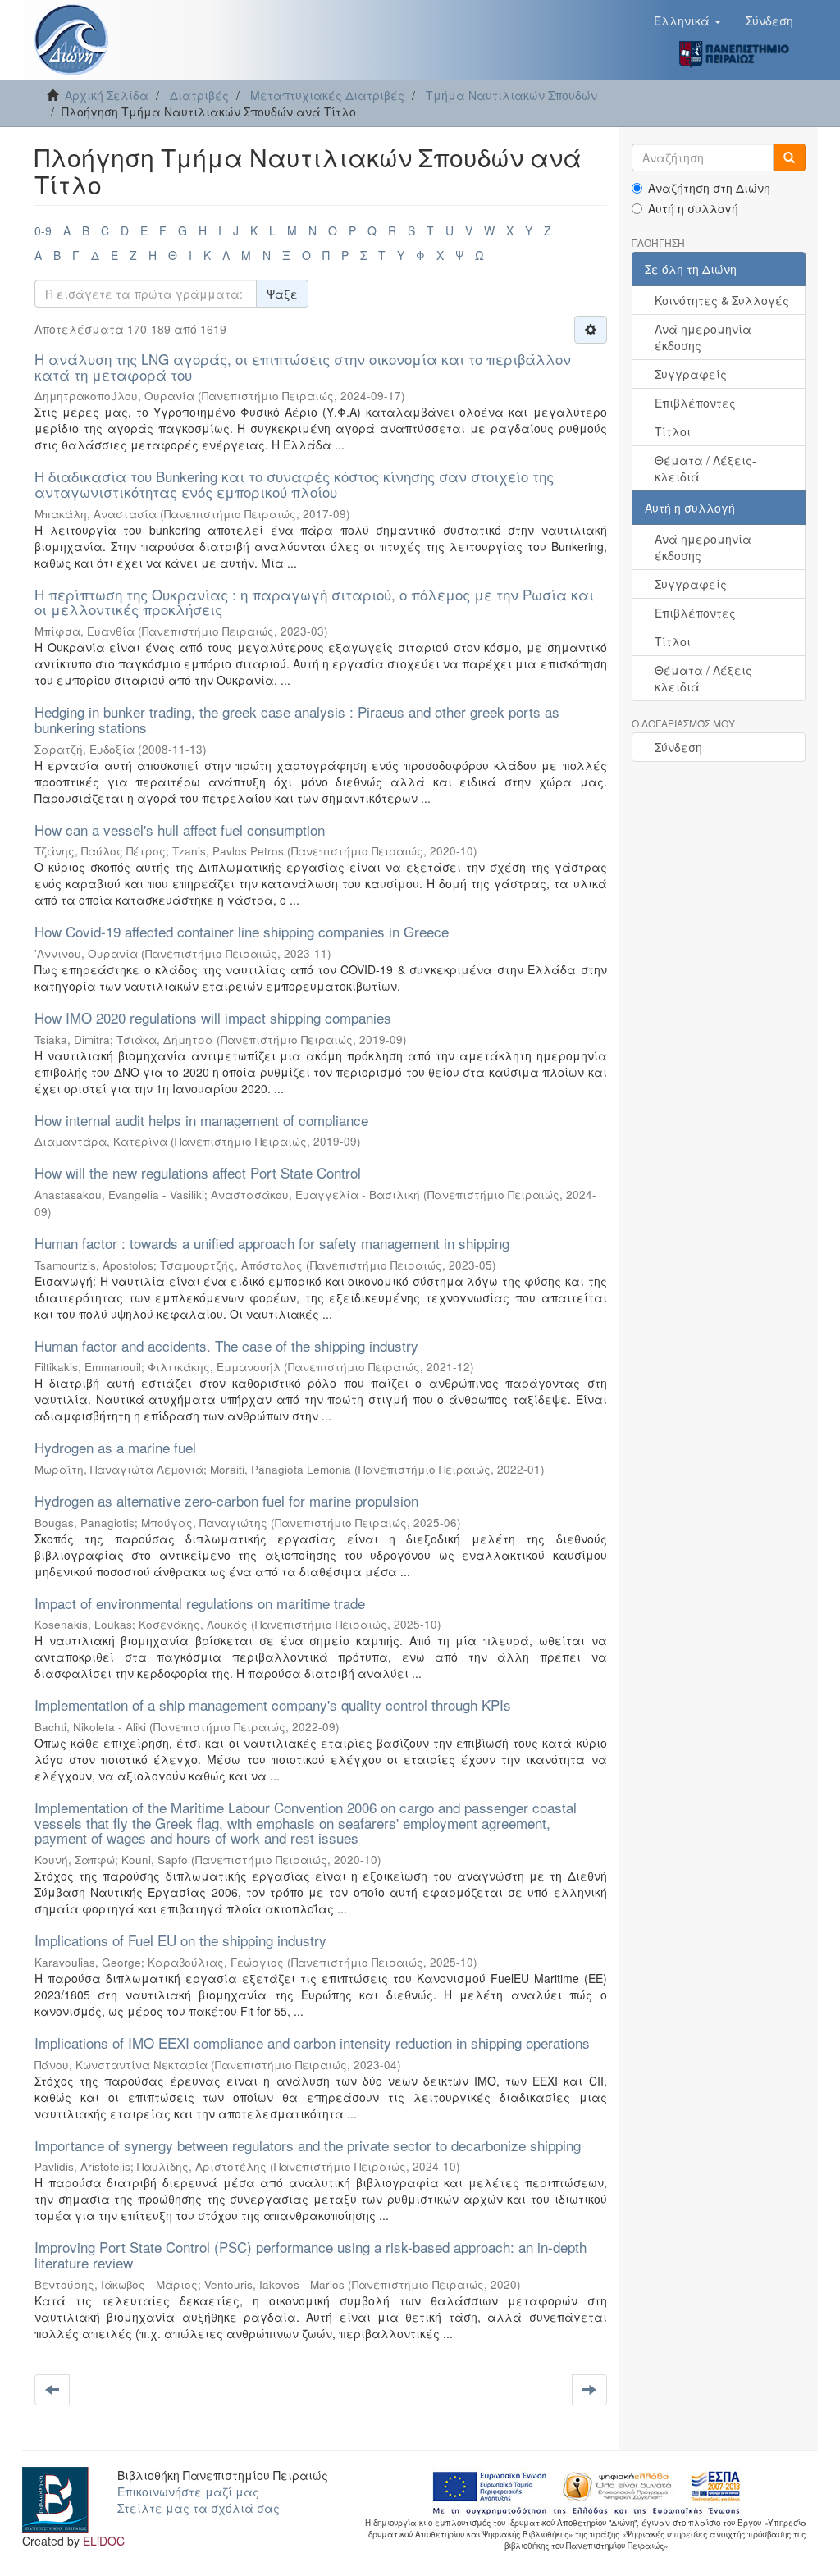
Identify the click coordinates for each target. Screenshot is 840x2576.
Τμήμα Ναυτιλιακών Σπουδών (511, 95)
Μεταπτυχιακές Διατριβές (327, 95)
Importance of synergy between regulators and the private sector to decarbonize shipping (308, 2145)
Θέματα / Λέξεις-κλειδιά (705, 468)
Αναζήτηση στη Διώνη (709, 188)
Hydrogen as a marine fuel (115, 1447)
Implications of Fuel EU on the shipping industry (180, 1940)
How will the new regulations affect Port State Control (198, 1172)
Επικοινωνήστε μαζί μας (188, 2492)
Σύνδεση (678, 747)
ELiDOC (104, 2541)
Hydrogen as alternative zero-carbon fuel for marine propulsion (226, 1500)
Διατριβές (199, 95)
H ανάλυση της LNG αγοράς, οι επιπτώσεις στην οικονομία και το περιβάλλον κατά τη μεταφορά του (303, 367)
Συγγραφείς (691, 374)
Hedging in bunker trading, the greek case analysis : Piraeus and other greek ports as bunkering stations (297, 719)
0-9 (43, 230)
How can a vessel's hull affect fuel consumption (180, 830)
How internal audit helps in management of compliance (201, 1120)
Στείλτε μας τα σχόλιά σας (199, 2508)
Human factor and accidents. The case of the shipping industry (226, 1345)
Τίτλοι (673, 431)
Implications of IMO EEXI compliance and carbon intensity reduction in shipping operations (312, 2043)
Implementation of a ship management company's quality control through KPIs (273, 1705)
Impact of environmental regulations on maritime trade (200, 1603)
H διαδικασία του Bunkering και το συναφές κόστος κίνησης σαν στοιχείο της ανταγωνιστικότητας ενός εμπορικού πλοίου (294, 484)
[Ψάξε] (789, 157)
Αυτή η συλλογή (693, 208)
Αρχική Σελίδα (107, 95)
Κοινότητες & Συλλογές (722, 300)
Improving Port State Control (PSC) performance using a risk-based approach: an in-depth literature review (310, 2255)
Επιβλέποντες (695, 403)
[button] (687, 21)
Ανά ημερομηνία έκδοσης (703, 337)
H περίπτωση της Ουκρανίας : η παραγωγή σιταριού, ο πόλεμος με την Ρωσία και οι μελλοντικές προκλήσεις (314, 602)
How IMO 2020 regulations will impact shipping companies (213, 1017)
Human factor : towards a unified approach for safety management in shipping (272, 1243)
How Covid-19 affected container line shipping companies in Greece (242, 931)
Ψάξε (282, 294)
